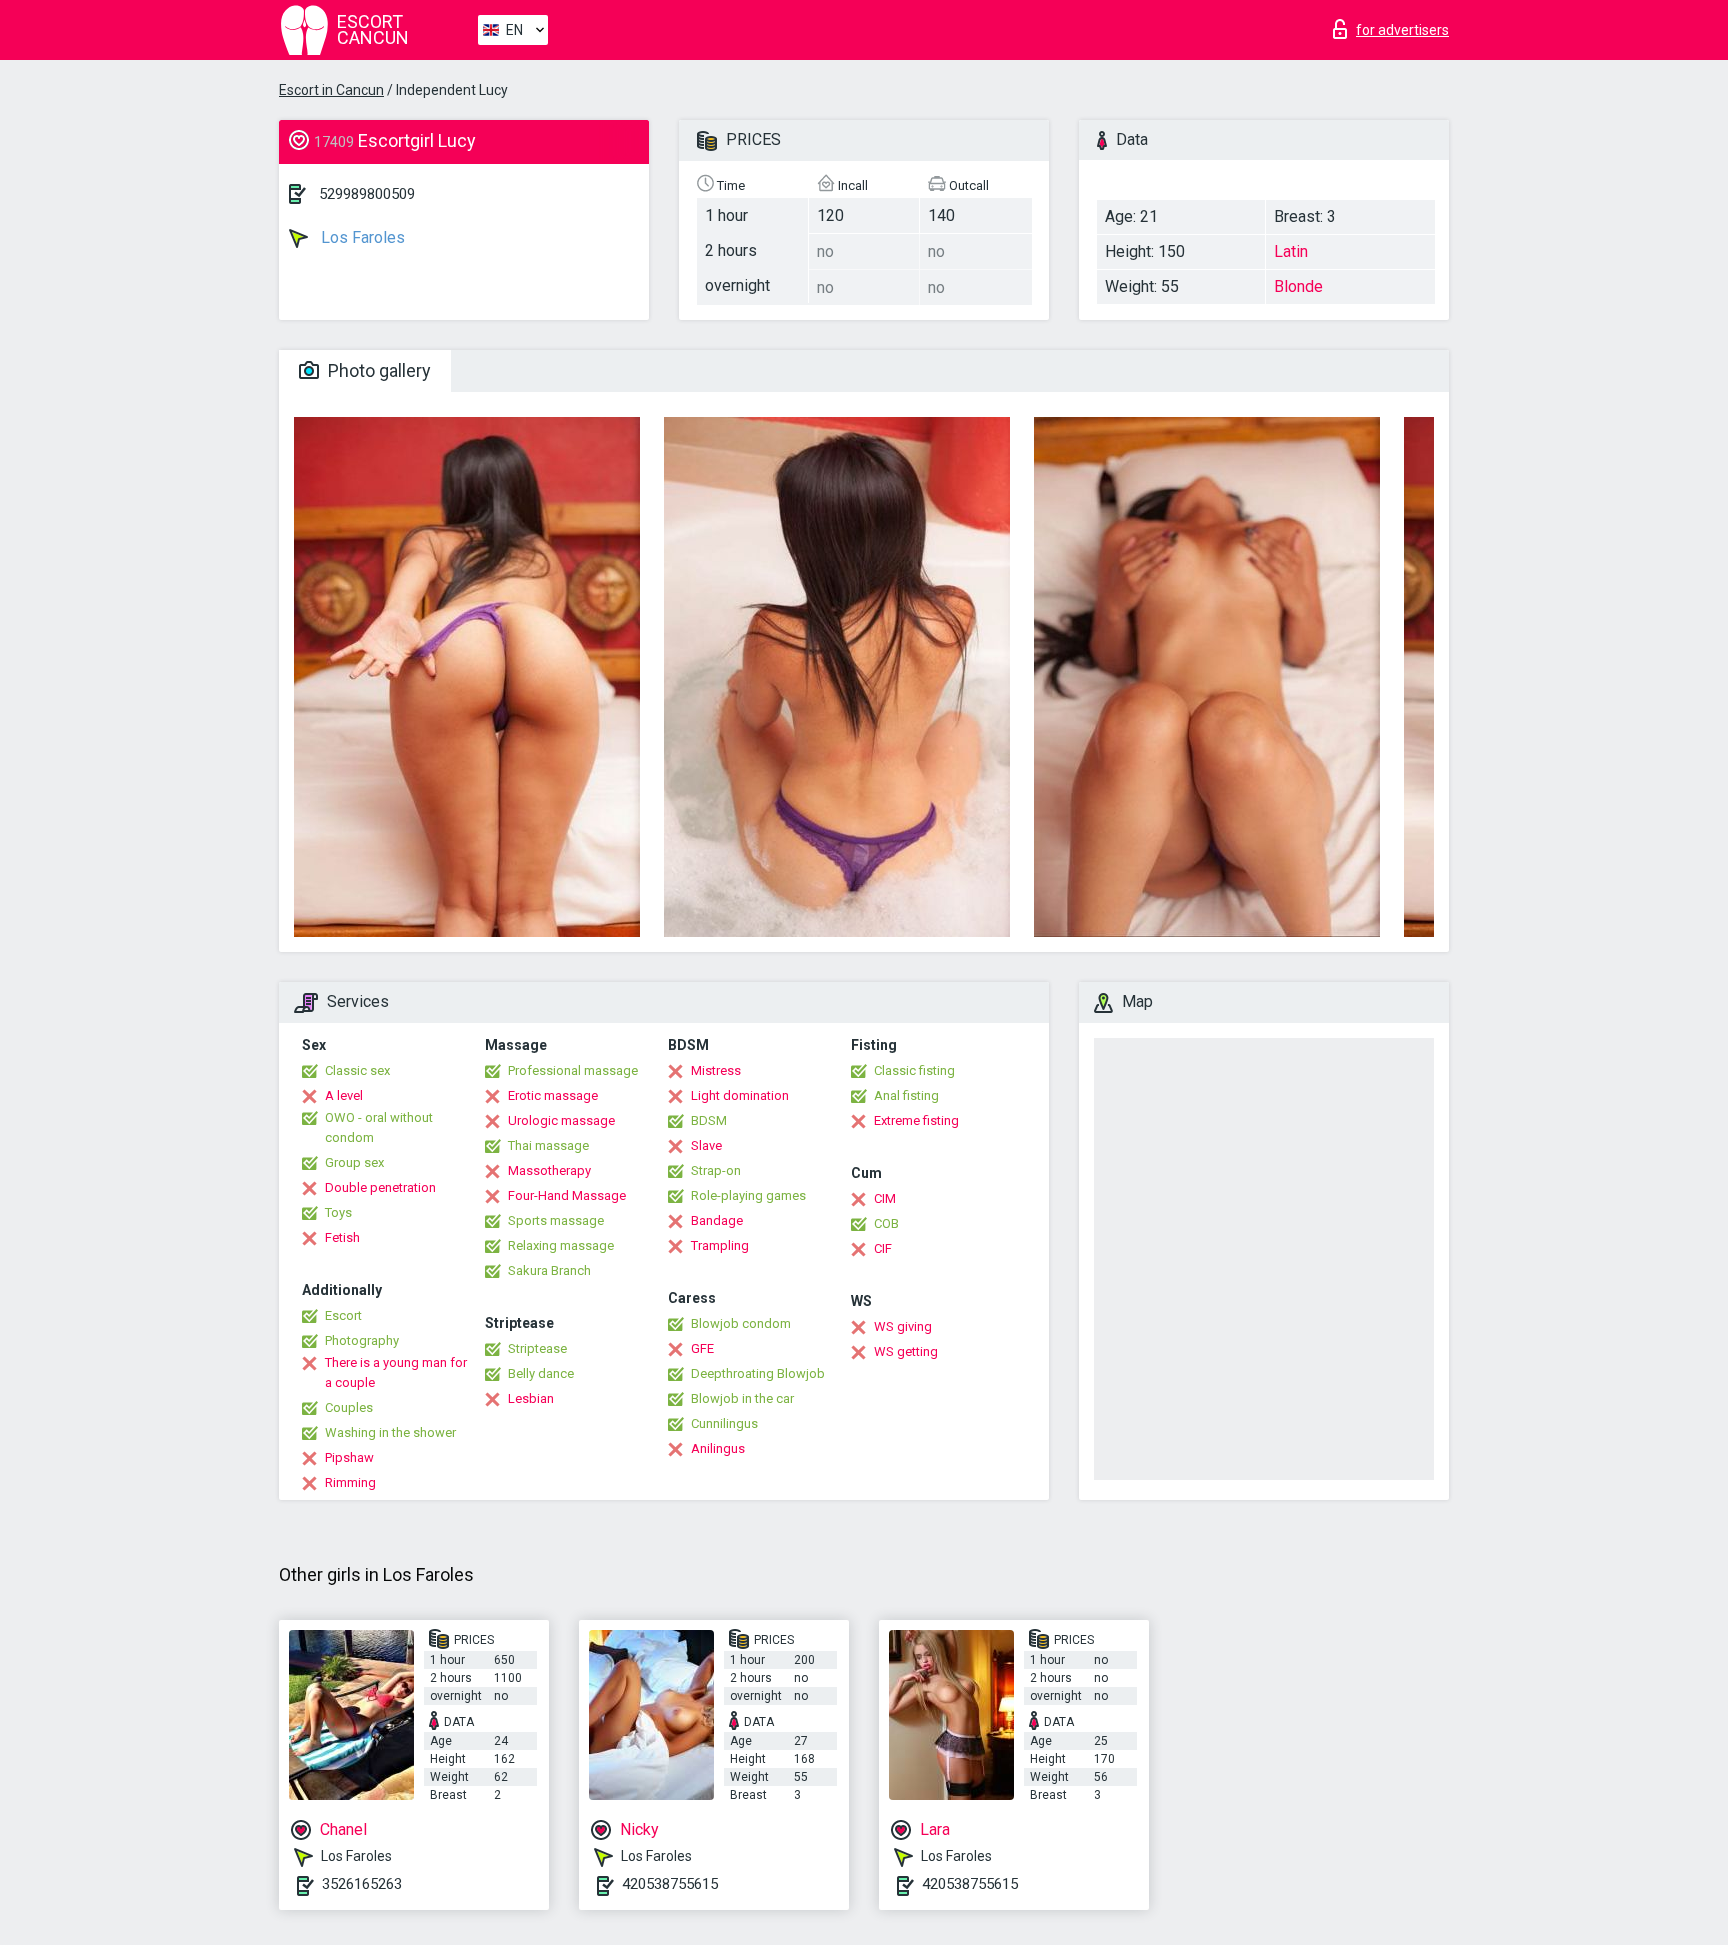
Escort (343, 1315)
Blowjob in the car (742, 1398)
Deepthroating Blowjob (758, 1373)
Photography (362, 1340)
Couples (349, 1407)
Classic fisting (914, 1070)
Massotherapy (549, 1170)
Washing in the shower (390, 1432)
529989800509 (367, 194)
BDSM (709, 1120)
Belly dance (541, 1373)
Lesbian (531, 1398)
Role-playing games (748, 1195)
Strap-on (716, 1170)
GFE (702, 1348)
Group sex (354, 1162)
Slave (706, 1145)
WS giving (903, 1326)
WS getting (906, 1351)
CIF (883, 1248)
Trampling (720, 1245)
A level (344, 1095)
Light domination (740, 1095)
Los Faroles (361, 237)
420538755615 (670, 1884)
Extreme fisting (916, 1120)
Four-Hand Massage (567, 1195)
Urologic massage (561, 1120)
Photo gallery (377, 370)
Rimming (350, 1482)
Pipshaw (349, 1457)
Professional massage (573, 1070)
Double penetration (380, 1187)
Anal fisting (906, 1095)
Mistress (716, 1070)
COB (886, 1223)
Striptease (537, 1348)
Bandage (717, 1220)
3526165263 (362, 1884)
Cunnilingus (724, 1423)
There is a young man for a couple (396, 1372)
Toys (338, 1212)
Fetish (342, 1237)
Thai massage (548, 1145)
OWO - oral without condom (379, 1127)
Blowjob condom (741, 1323)
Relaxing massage (561, 1245)
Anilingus (718, 1448)
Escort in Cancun (331, 90)
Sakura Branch (549, 1270)
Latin (1291, 251)
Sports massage (556, 1220)
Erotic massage (553, 1095)
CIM (885, 1198)
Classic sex (357, 1070)
